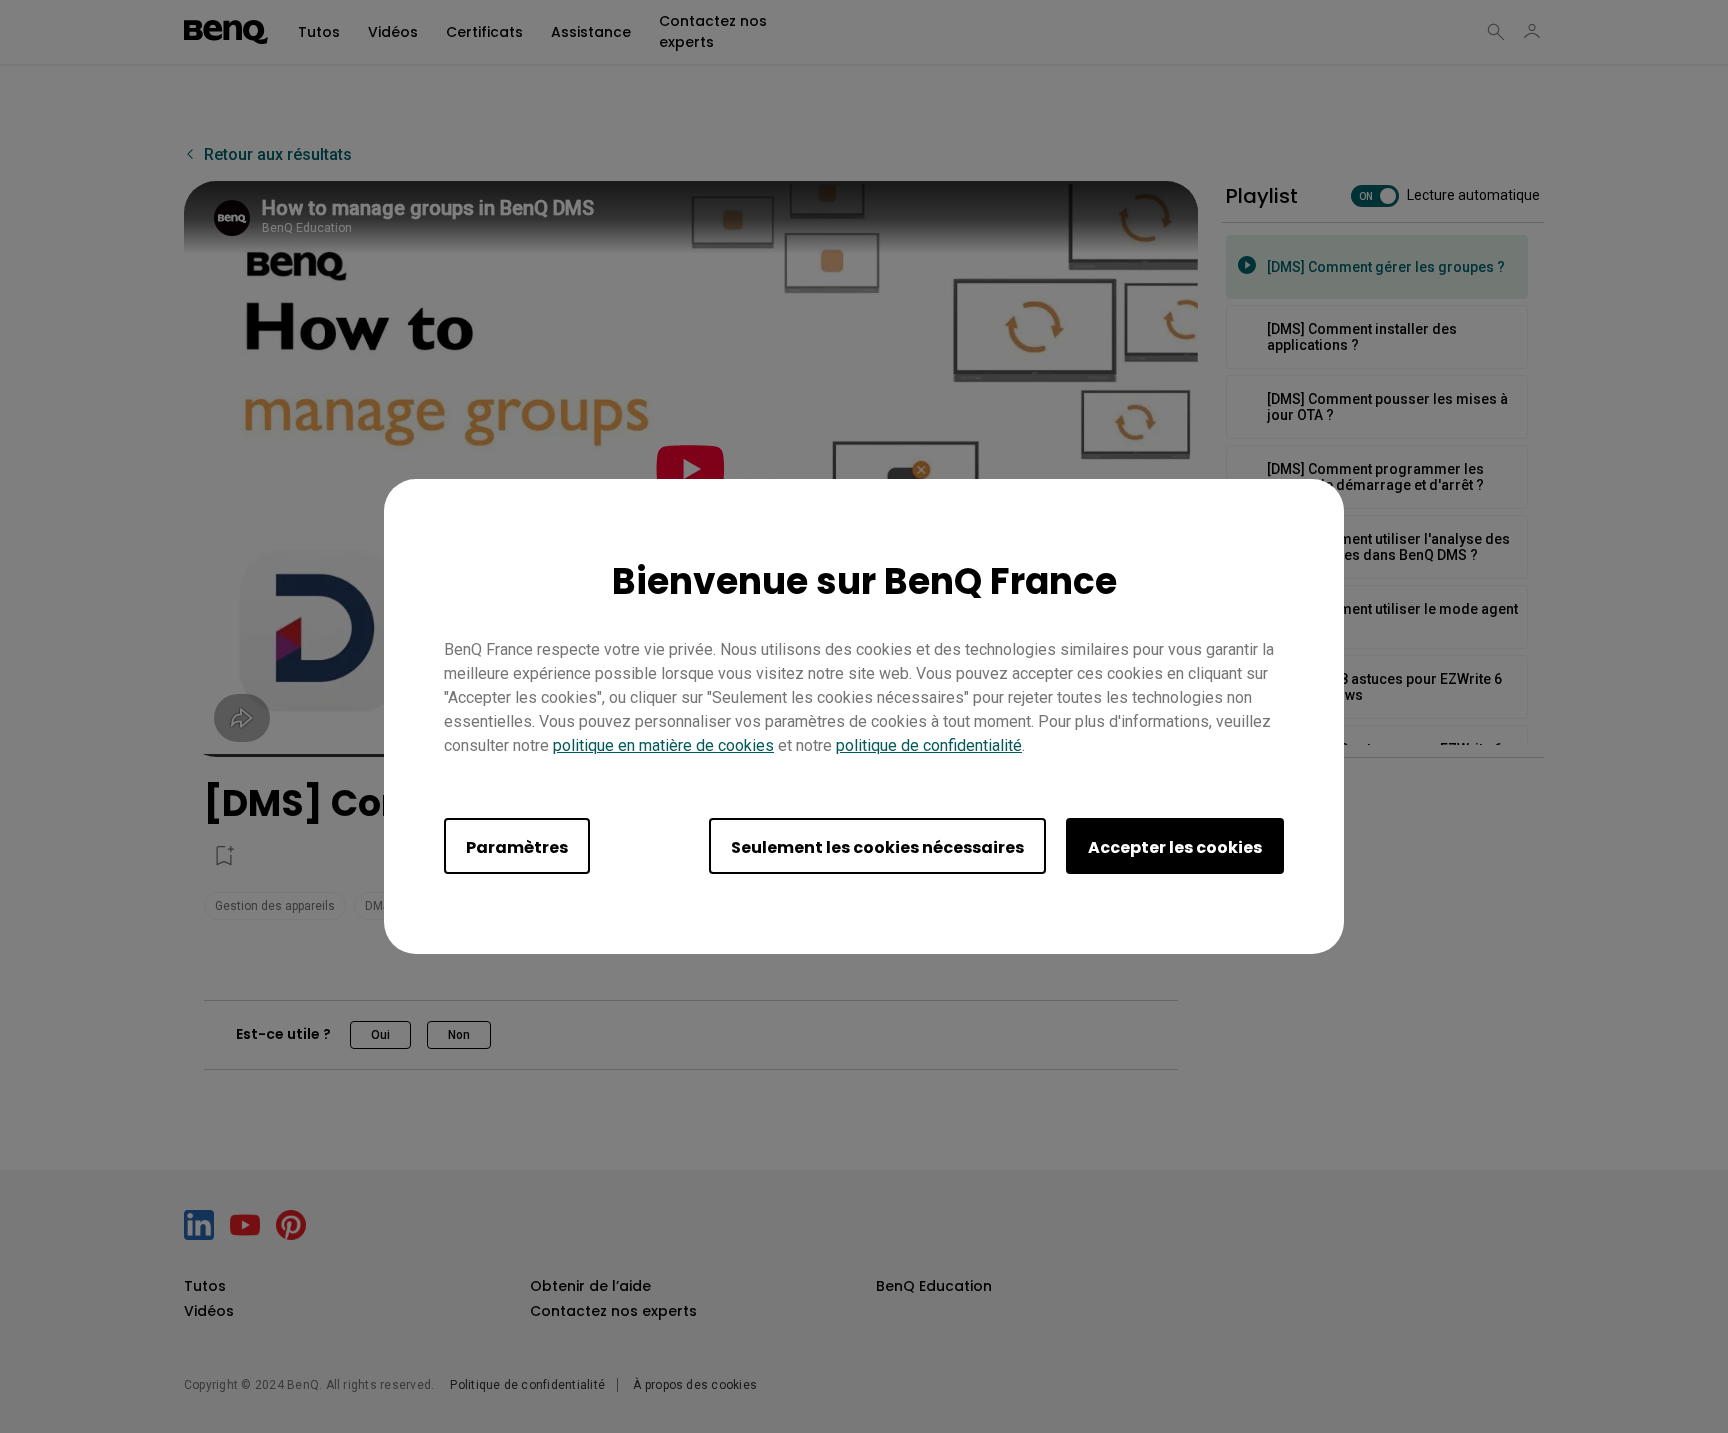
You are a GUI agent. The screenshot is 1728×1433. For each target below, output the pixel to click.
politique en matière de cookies (663, 745)
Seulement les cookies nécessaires (877, 847)
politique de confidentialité (929, 745)
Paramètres (517, 847)
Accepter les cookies (1175, 847)
